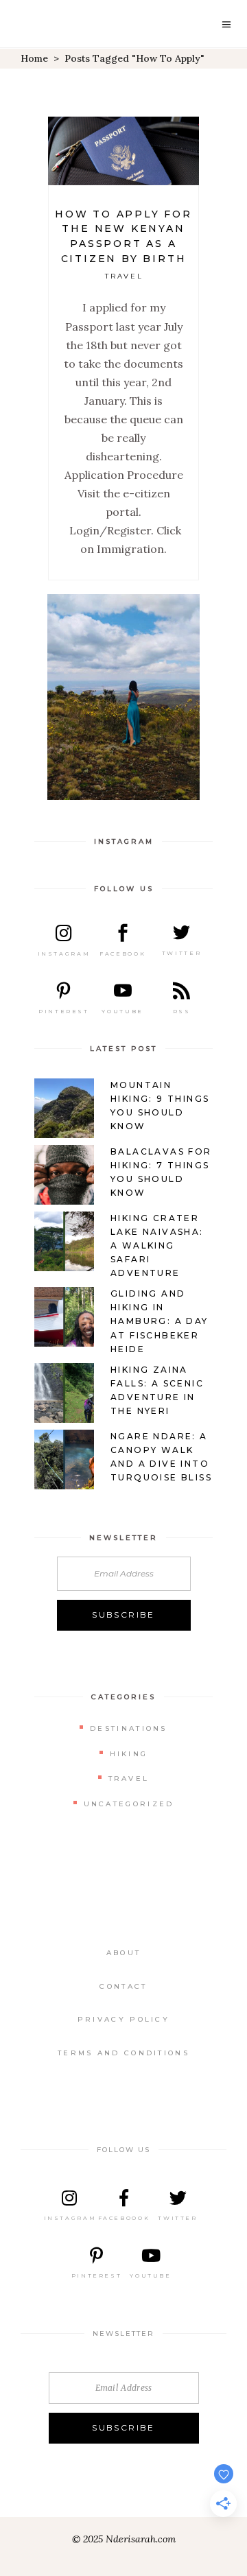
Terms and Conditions (123, 2053)
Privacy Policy (123, 2019)
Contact (123, 1986)
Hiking (129, 1754)
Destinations (129, 1728)
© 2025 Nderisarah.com (124, 2539)
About (124, 1953)
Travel (125, 276)
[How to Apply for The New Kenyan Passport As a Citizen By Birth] (123, 151)
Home (34, 58)
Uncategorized (129, 1804)
